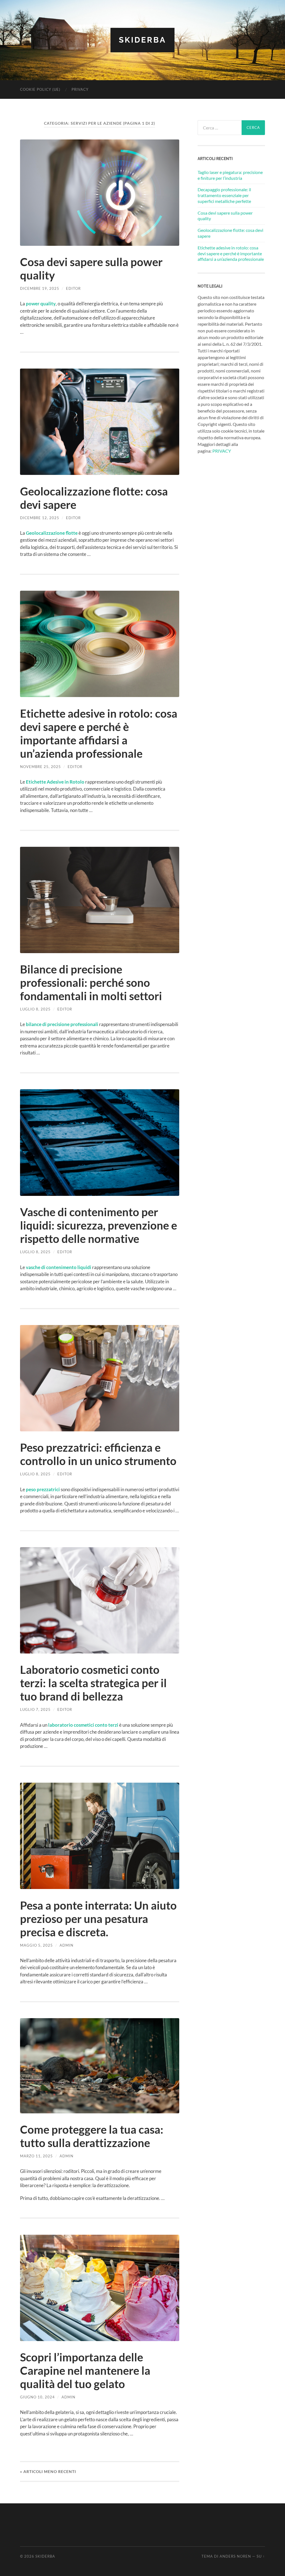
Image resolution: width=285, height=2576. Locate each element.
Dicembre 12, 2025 (40, 518)
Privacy (80, 89)
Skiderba (142, 40)
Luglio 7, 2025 (35, 1709)
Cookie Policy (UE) (40, 89)
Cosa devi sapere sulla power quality (225, 216)
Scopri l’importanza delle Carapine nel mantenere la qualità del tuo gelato (85, 2371)
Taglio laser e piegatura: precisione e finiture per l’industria (230, 175)
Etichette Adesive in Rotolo (55, 782)
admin (67, 1945)
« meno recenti (48, 2471)
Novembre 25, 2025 (40, 767)
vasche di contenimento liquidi (59, 1267)
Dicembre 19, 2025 (40, 288)
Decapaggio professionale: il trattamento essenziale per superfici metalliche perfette (224, 195)
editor (73, 288)
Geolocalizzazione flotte (52, 533)
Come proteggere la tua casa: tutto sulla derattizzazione (92, 2136)
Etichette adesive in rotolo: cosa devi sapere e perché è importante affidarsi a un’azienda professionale (99, 733)
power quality (41, 304)
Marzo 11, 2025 (36, 2156)
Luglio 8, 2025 (35, 1009)
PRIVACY (222, 451)
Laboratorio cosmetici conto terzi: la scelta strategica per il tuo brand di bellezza (93, 1683)
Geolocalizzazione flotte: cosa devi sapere (230, 233)
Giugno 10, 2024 (37, 2397)
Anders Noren (235, 2556)
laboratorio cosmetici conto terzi (83, 1725)
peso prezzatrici (43, 1489)
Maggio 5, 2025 (36, 1945)
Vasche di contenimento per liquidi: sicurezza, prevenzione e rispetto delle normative (99, 1225)
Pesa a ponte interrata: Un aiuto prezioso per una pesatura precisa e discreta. (98, 1919)
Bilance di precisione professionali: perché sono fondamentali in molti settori (91, 983)
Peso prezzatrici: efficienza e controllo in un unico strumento (98, 1454)
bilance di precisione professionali (62, 1024)
